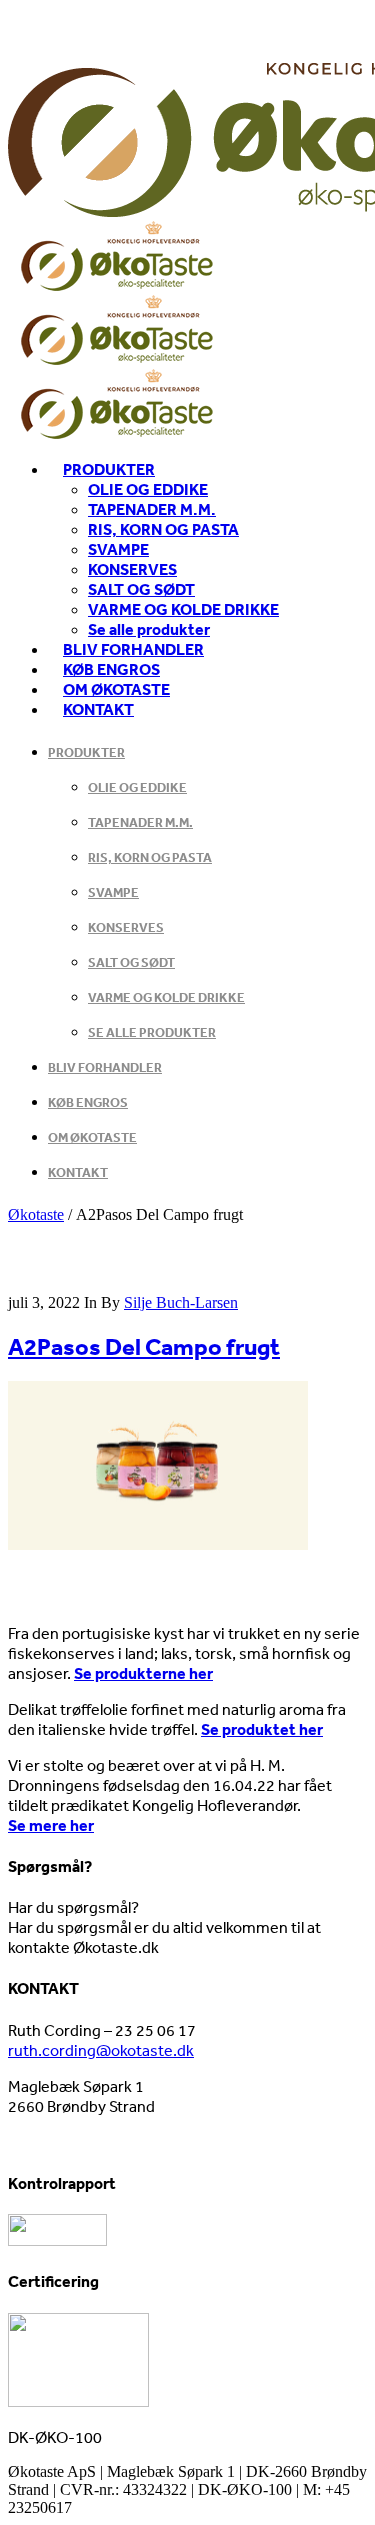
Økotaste (36, 1214)
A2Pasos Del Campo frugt (144, 1346)
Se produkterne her (143, 1673)
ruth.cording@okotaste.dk (101, 2050)
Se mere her (51, 1825)
